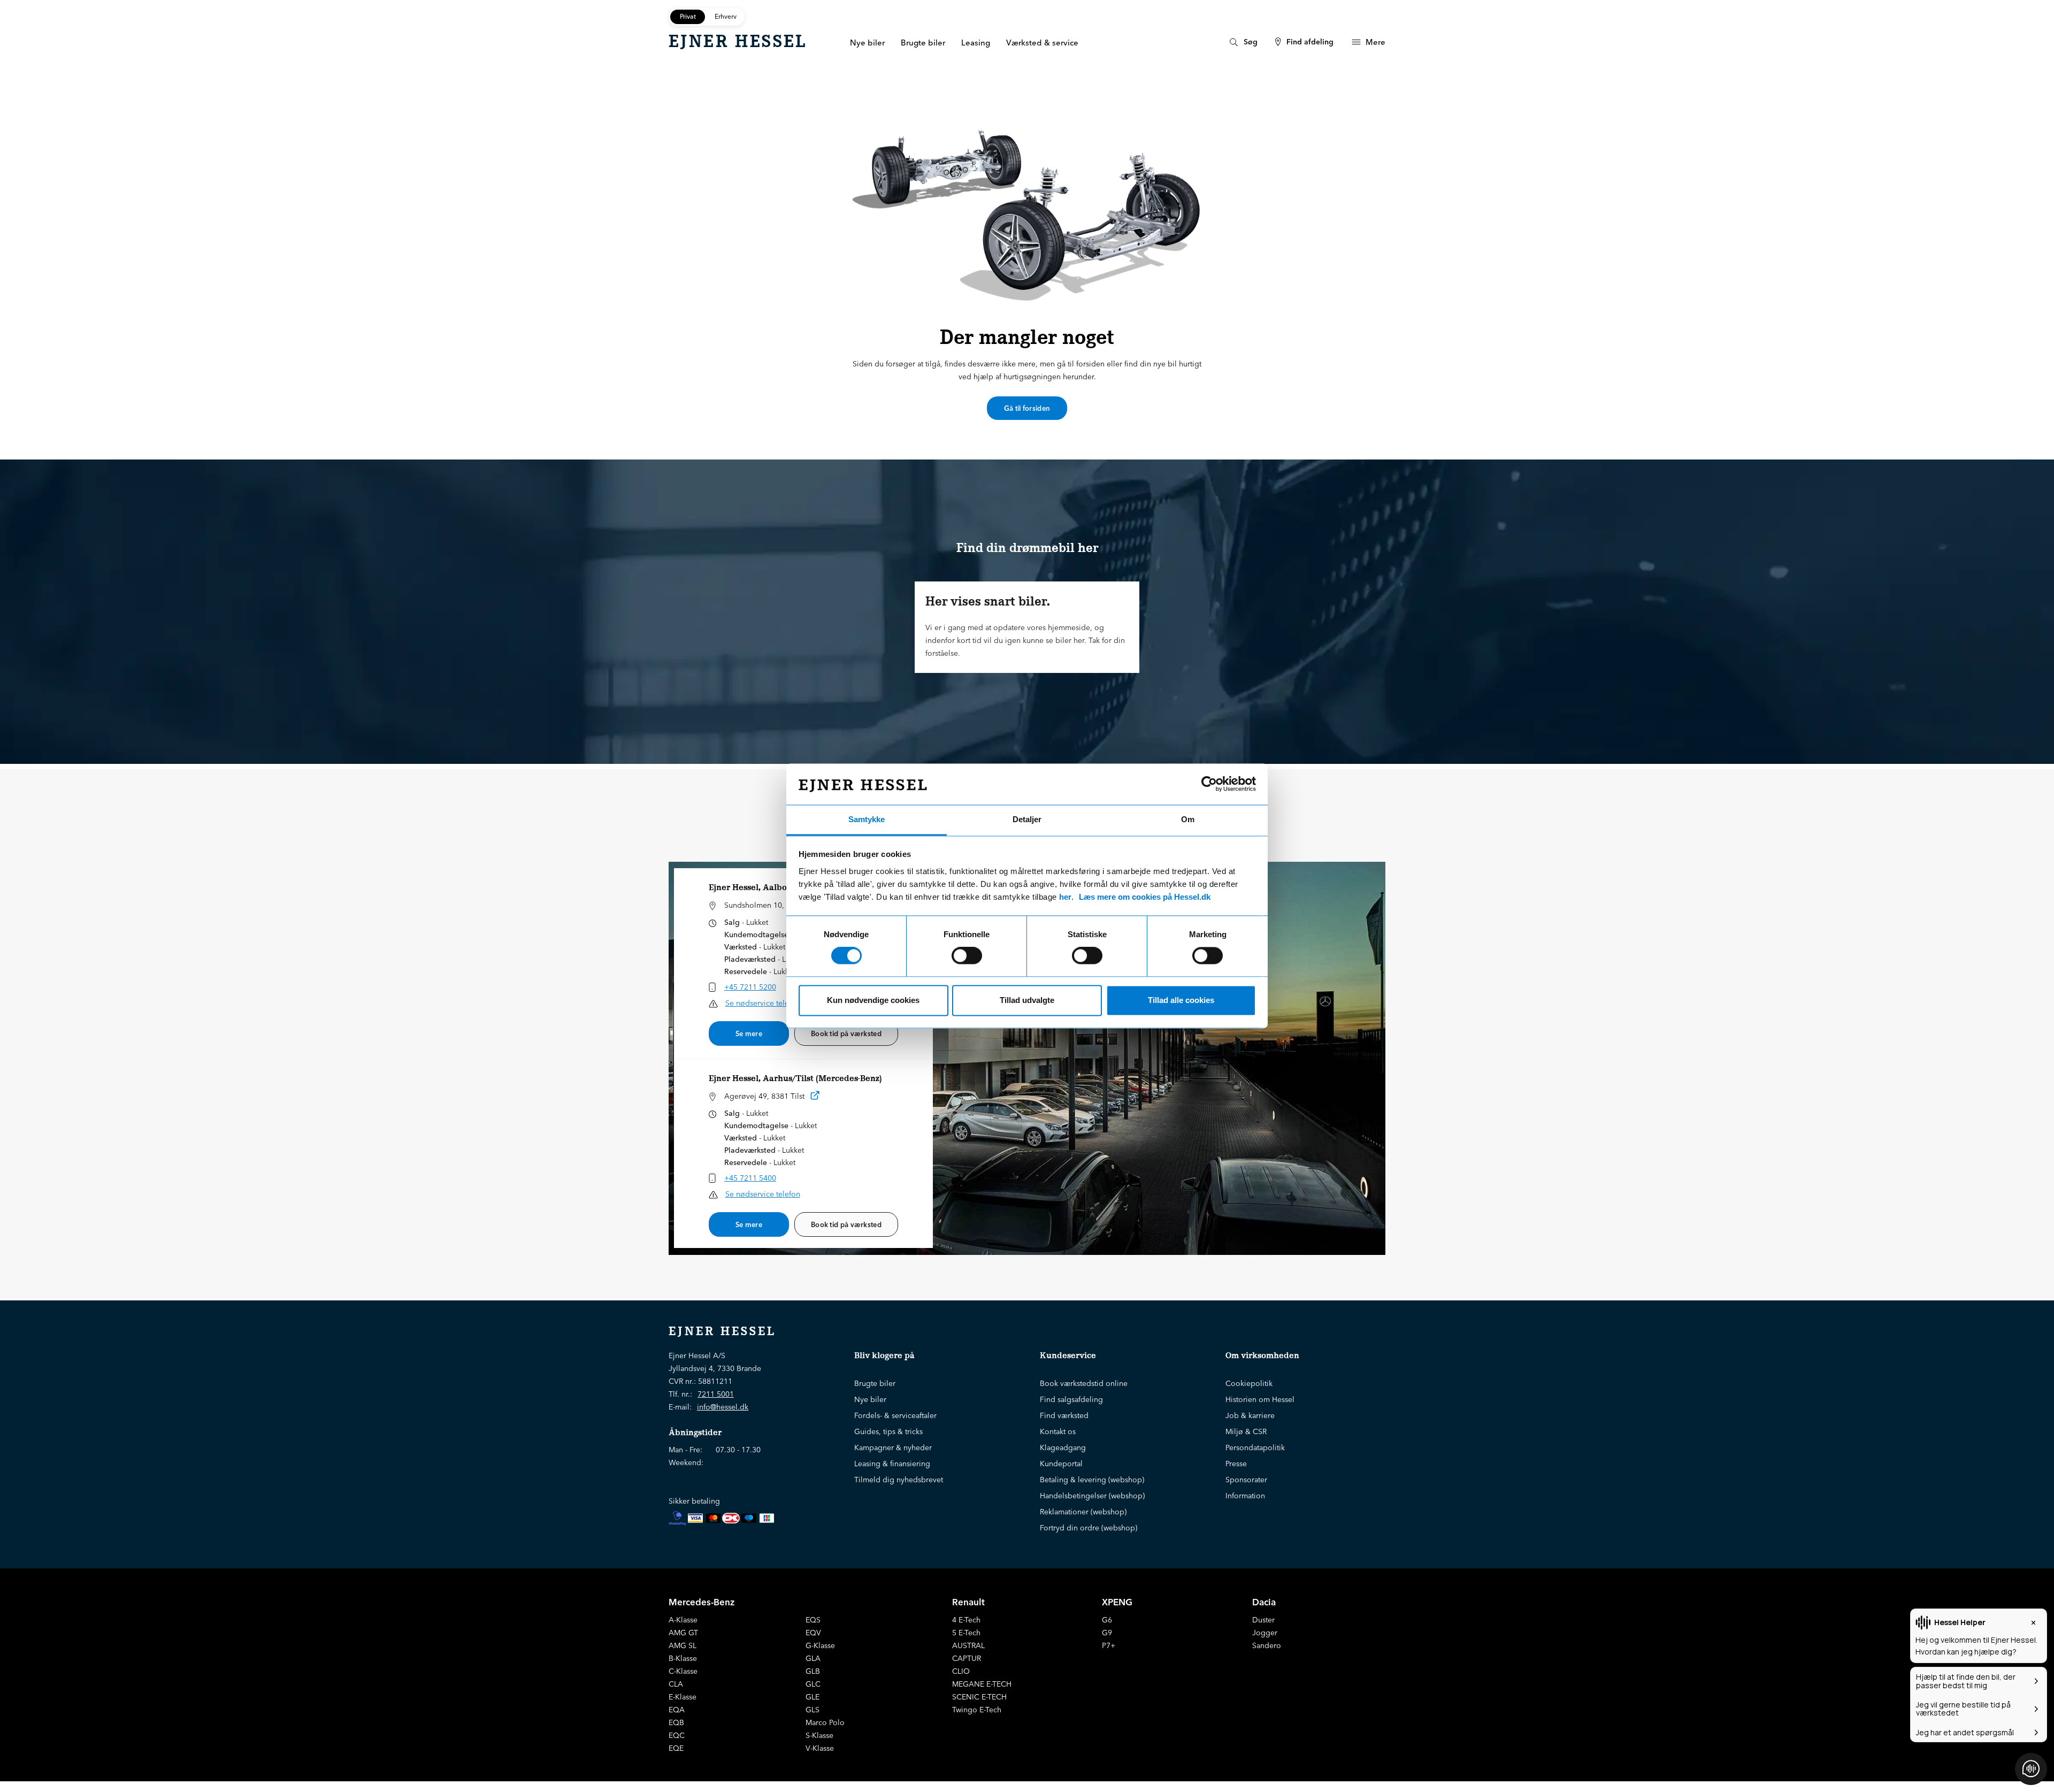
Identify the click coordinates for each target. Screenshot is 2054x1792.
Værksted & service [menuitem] (1042, 43)
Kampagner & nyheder (893, 1448)
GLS (813, 1710)
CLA (676, 1684)
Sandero (1267, 1645)
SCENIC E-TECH (979, 1697)
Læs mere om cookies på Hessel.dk (1145, 897)
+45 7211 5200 (750, 987)
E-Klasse (683, 1697)
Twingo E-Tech (977, 1710)
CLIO (961, 1671)
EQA (677, 1710)
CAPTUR (967, 1658)
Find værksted (1064, 1415)
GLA (813, 1658)
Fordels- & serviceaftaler (895, 1415)
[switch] (967, 956)
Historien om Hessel (1260, 1399)
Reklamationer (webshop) (1083, 1512)
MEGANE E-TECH (982, 1684)
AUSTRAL (968, 1645)
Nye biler (870, 1399)
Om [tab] (1188, 819)
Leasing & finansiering (892, 1464)
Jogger (1265, 1633)
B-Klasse (683, 1658)
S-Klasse (819, 1735)
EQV (813, 1633)
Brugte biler (875, 1383)
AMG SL (683, 1645)
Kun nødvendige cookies (873, 1000)
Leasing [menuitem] (976, 43)
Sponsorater (1246, 1480)
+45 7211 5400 (750, 1178)
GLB (813, 1671)
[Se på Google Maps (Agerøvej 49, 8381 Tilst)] (815, 1097)
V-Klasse (820, 1748)
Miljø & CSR (1246, 1431)
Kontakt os (1058, 1431)
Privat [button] (688, 16)
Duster (1263, 1620)
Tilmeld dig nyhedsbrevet (899, 1480)
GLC (813, 1684)
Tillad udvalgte (1027, 1000)
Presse (1236, 1464)
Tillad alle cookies (1181, 1000)
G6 (1107, 1620)
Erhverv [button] (726, 16)
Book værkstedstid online (1084, 1383)
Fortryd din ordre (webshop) (1089, 1528)
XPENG (1117, 1602)
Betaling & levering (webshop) (1092, 1480)
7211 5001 (716, 1394)
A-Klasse (683, 1620)
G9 (1107, 1633)
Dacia (1264, 1602)
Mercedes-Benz (702, 1602)
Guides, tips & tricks (888, 1431)
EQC (677, 1735)
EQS (813, 1620)
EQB (676, 1722)
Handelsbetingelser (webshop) (1092, 1496)
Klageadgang (1063, 1448)
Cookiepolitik (1249, 1383)
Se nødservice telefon (763, 1003)
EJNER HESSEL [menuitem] (738, 41)
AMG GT (683, 1633)
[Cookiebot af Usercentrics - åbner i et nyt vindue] (1209, 784)
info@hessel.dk (723, 1407)
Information (1245, 1496)
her (1065, 897)
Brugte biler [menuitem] (923, 43)
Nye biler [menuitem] (867, 43)
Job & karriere (1250, 1415)
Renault (968, 1602)
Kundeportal (1061, 1464)
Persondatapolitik (1255, 1448)
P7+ (1109, 1645)
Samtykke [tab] (867, 819)
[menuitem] (1242, 42)
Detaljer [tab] (1027, 819)
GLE (813, 1697)
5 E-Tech (966, 1633)
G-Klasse (820, 1645)
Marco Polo (825, 1722)
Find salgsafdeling (1071, 1399)
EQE (676, 1748)
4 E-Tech (966, 1620)
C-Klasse (683, 1671)
